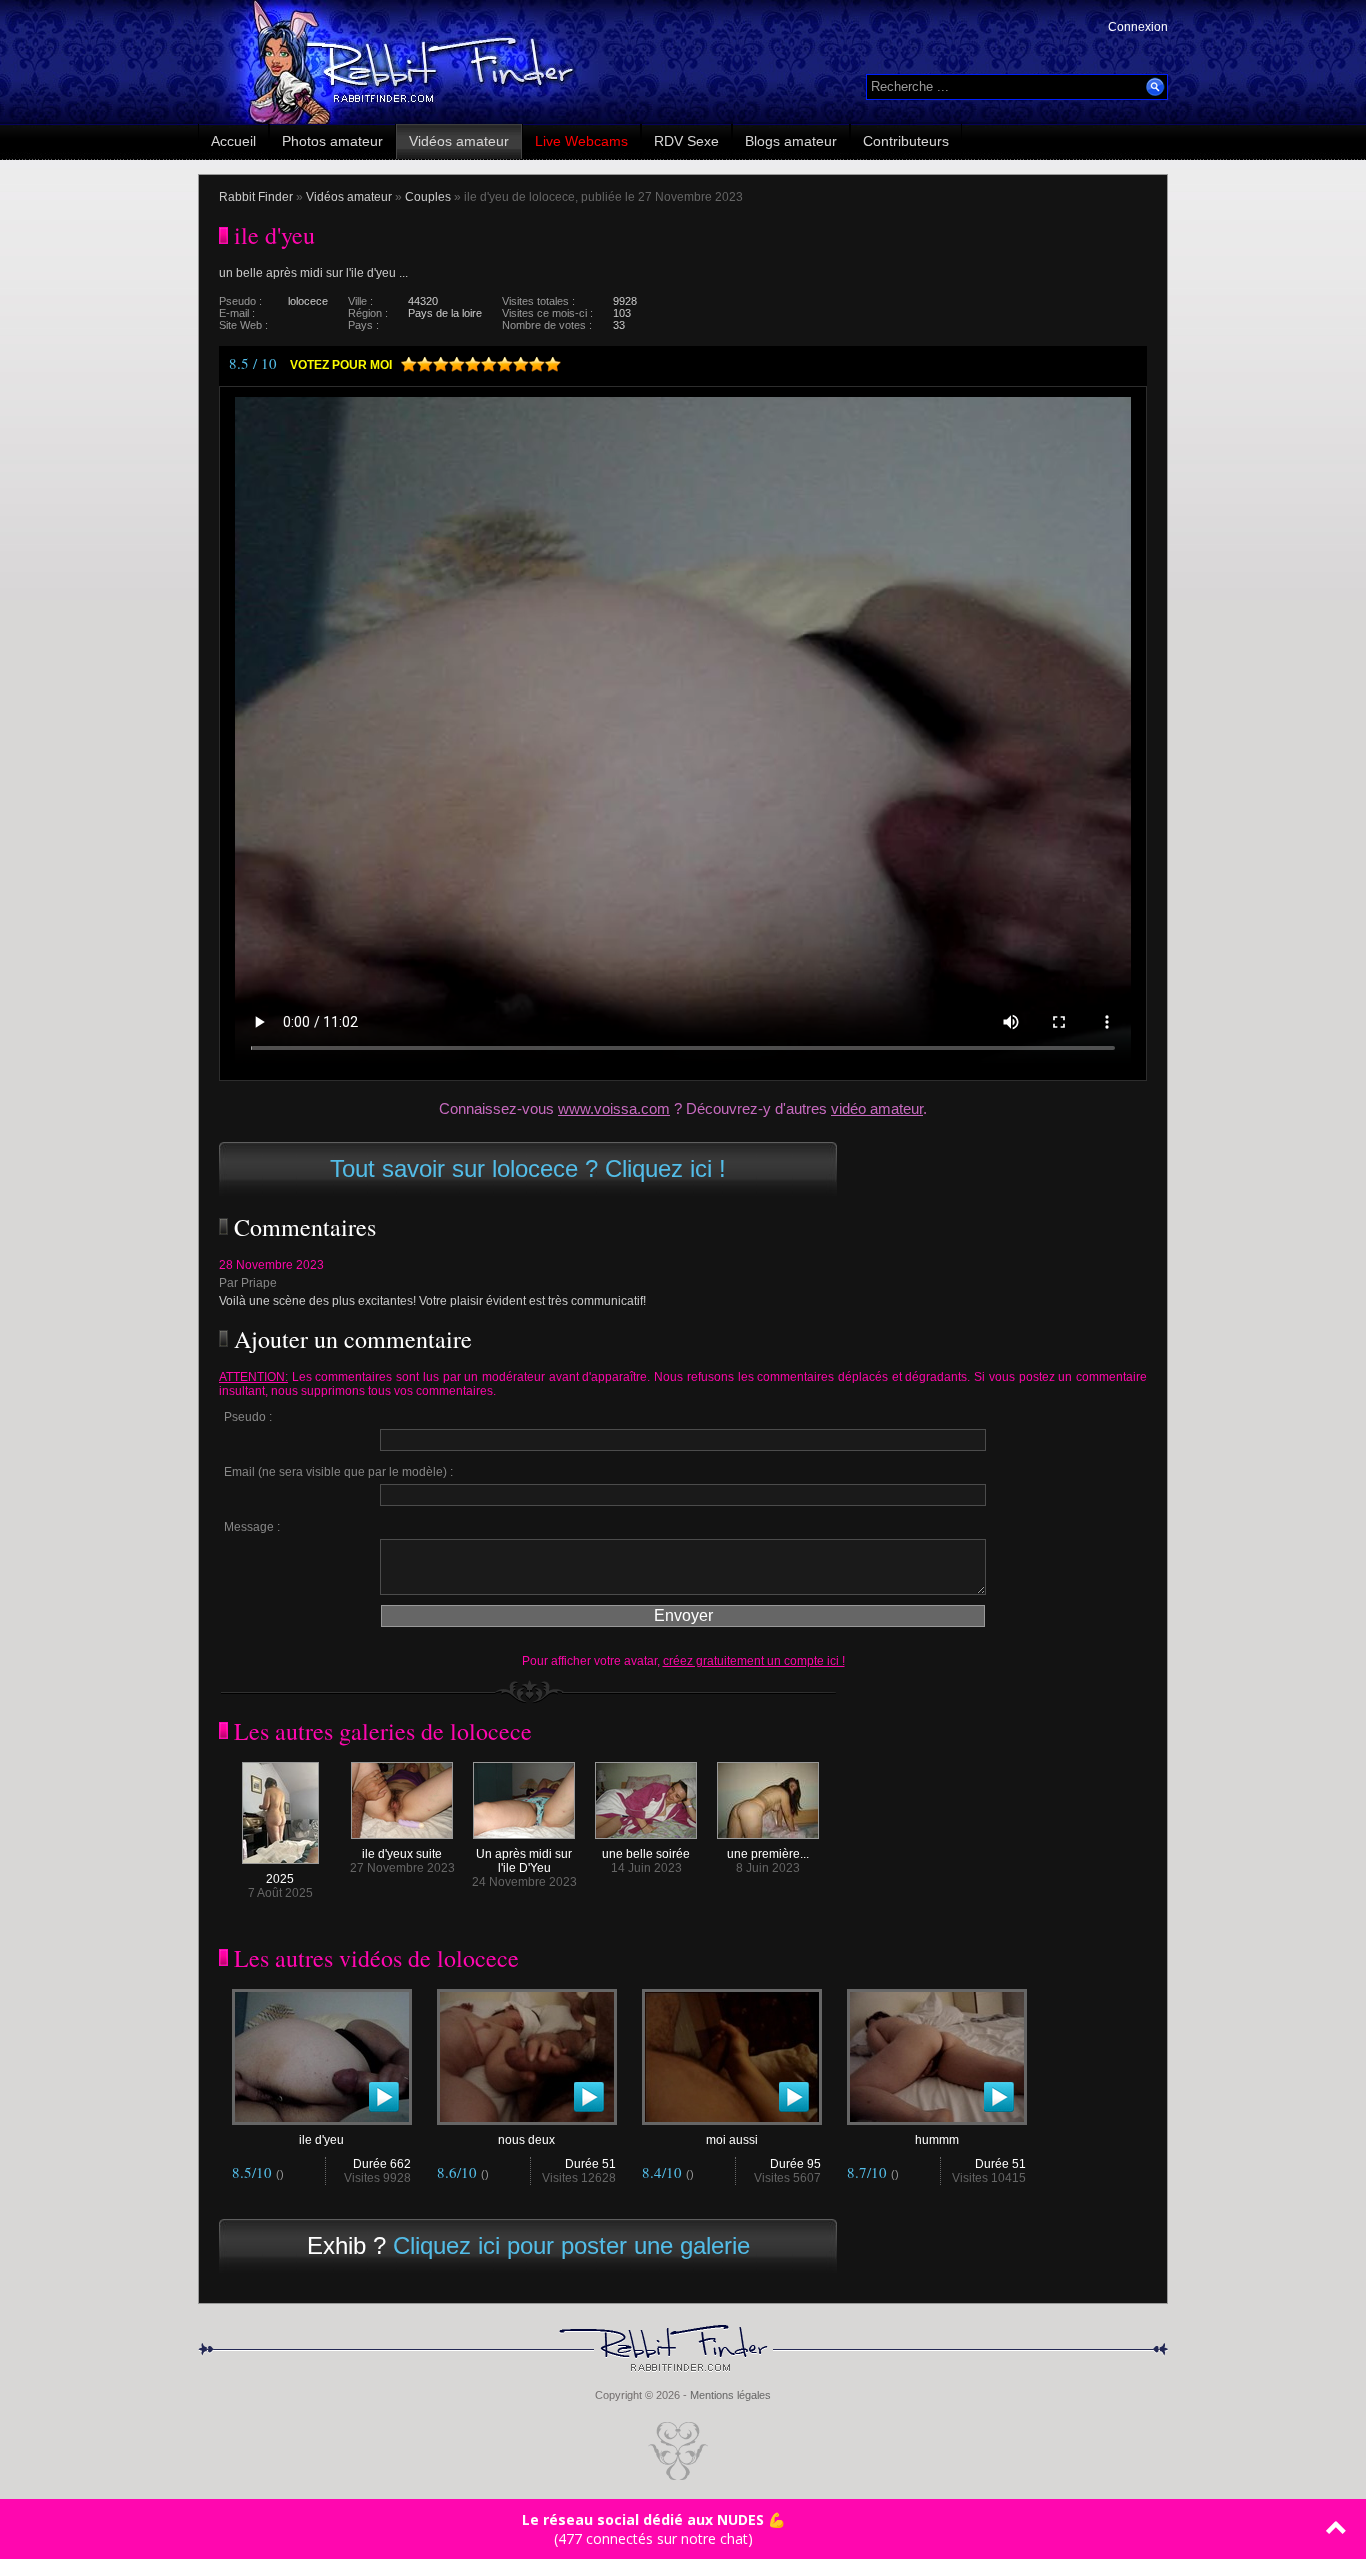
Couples (428, 197)
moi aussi (732, 2140)
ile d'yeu (321, 2140)
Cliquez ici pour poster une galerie (571, 2245)
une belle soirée (646, 1854)
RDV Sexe (686, 141)
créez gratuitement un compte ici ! (754, 1661)
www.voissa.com (614, 1108)
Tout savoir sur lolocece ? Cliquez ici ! (528, 1168)
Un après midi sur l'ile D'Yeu (524, 1861)
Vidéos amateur (459, 141)
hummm (937, 2140)
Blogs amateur (791, 141)
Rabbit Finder (256, 197)
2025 (280, 1879)
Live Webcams (581, 141)
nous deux (526, 2140)
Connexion (1138, 27)
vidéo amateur (877, 1108)
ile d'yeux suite (402, 1854)
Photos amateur (332, 141)
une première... (768, 1854)
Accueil (233, 141)
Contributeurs (906, 141)
